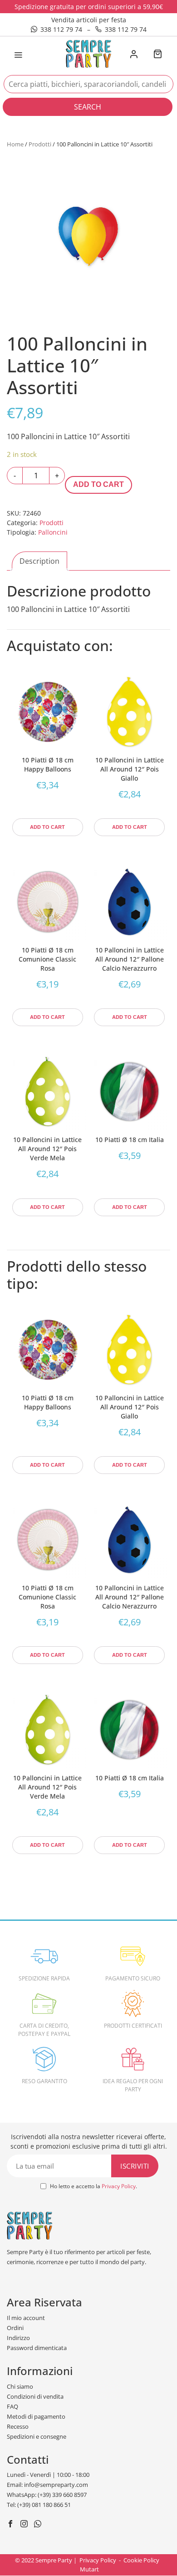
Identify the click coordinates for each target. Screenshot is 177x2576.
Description (39, 561)
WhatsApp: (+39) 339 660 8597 (47, 2495)
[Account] (134, 55)
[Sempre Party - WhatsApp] (39, 2525)
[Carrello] (157, 55)
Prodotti (40, 144)
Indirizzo (18, 2338)
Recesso (18, 2426)
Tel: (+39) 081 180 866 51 (39, 2505)
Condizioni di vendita (35, 2396)
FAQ (12, 2406)
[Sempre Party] (88, 53)
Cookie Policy (141, 2560)
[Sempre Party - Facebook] (12, 2525)
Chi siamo (20, 2386)
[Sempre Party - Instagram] (25, 2525)
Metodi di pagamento (36, 2416)
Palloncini (53, 532)
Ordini (15, 2328)
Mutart (89, 2569)
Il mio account (26, 2318)
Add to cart (98, 484)
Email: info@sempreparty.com (47, 2485)
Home (15, 144)
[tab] (39, 561)
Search (88, 107)
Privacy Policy (119, 2186)
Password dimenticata (37, 2348)
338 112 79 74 (61, 29)
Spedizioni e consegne (37, 2436)
